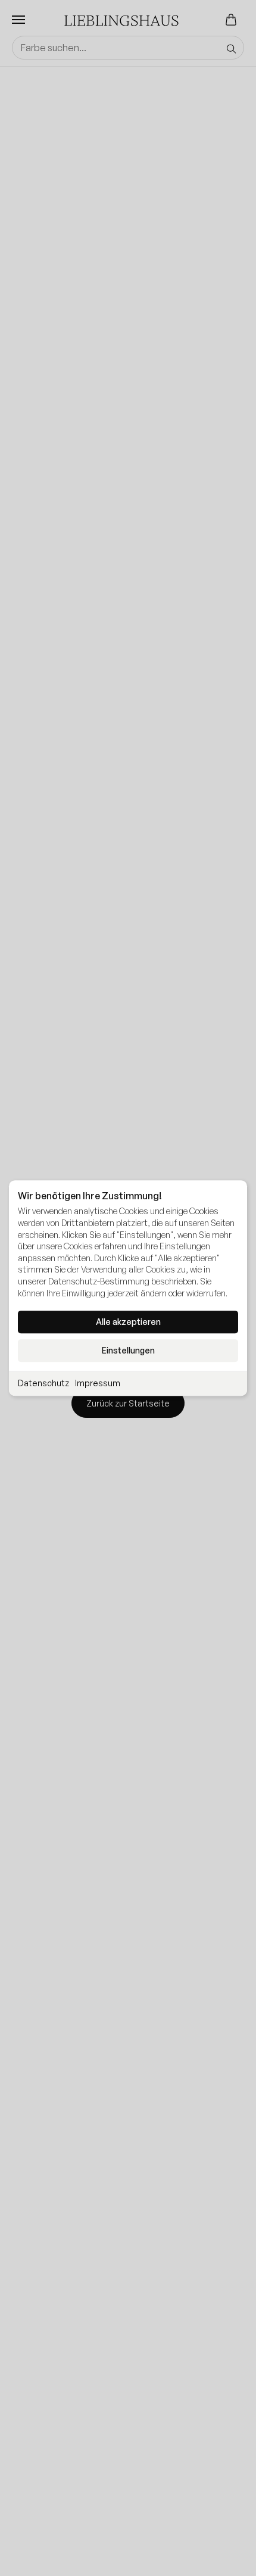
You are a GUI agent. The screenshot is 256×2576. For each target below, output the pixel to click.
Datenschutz (43, 1383)
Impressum (98, 1383)
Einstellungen (128, 1350)
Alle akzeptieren (128, 1322)
